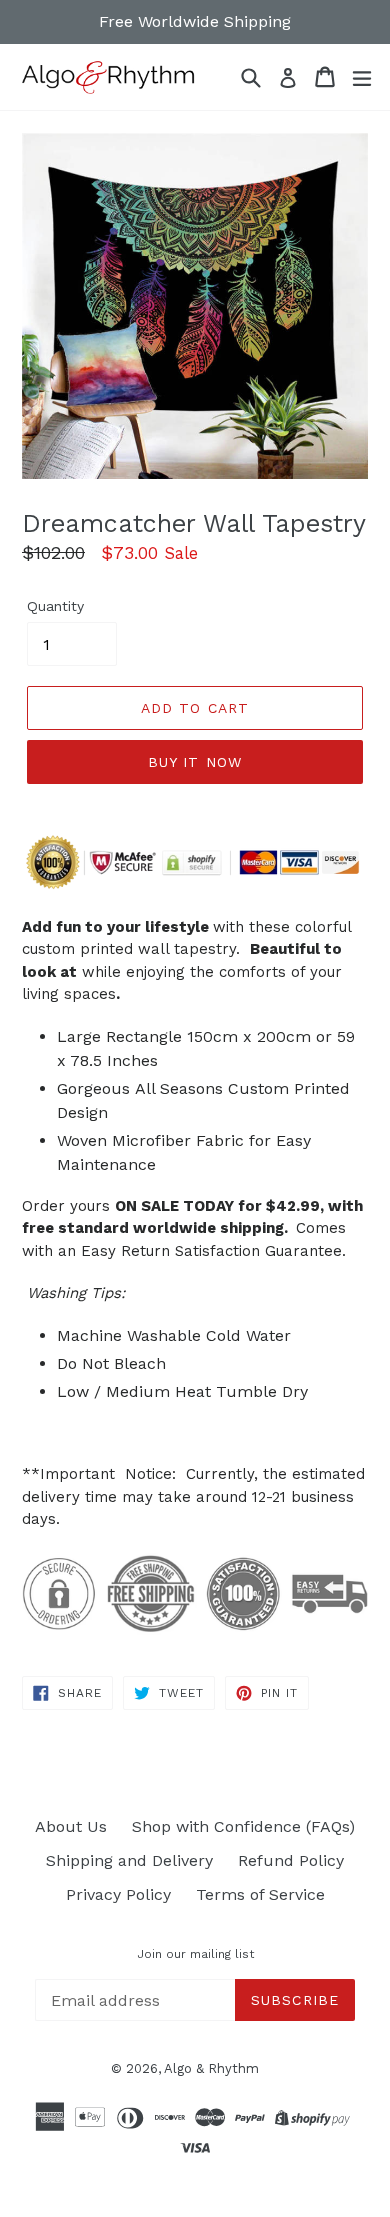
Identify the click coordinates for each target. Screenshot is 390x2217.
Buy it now (195, 762)
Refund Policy (291, 1860)
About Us (71, 1826)
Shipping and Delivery (129, 1860)
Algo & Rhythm (211, 2068)
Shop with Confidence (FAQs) (243, 1826)
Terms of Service (260, 1894)
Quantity (55, 606)
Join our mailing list (195, 1954)
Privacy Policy (118, 1894)
